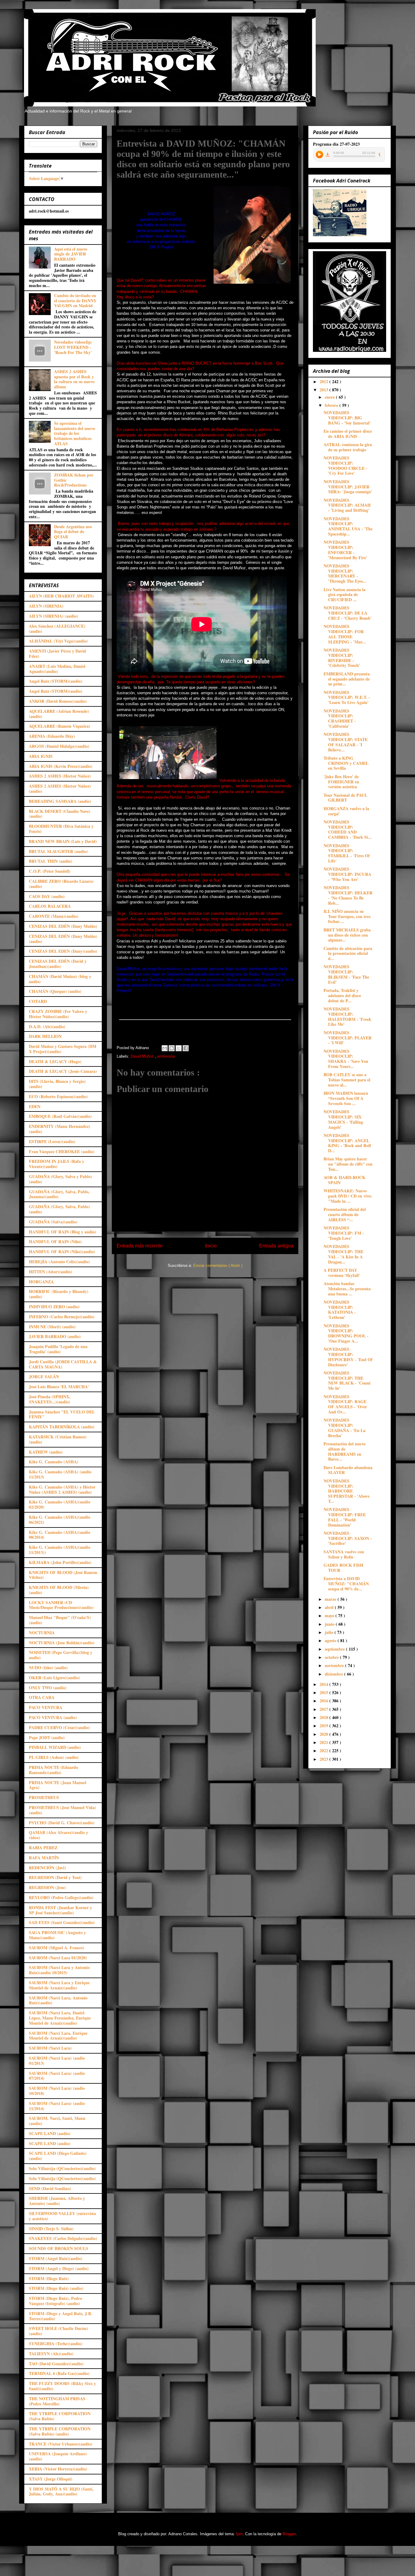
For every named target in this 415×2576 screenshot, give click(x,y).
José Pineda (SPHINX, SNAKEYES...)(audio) (50, 1399)
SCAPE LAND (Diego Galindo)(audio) (58, 2156)
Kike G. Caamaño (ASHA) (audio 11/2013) (60, 1474)
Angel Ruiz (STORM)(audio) (56, 681)
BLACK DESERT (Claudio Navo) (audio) (60, 814)
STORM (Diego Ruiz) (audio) (56, 2288)
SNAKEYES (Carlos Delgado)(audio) (63, 2238)
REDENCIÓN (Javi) (47, 1868)
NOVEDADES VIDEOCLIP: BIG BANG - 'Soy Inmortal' (347, 418)
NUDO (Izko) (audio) (48, 1668)
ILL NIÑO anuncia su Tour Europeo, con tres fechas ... (347, 916)
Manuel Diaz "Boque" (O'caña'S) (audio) (60, 1620)
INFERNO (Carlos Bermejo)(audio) (62, 1317)
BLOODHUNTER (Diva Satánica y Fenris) (61, 829)
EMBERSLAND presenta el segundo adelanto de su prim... (347, 679)
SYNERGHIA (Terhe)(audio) (56, 2344)
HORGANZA (41, 1282)
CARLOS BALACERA (50, 906)
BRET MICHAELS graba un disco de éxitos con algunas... (347, 935)
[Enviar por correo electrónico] (165, 1048)
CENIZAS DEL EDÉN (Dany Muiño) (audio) (63, 939)
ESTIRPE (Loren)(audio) (52, 1141)
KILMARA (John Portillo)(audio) (60, 1562)
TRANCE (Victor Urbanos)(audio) (61, 2444)
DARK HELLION (45, 1036)
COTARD (38, 1001)
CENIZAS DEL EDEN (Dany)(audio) (63, 951)
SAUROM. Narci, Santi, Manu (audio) (57, 2121)
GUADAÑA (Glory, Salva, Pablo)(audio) (59, 1209)
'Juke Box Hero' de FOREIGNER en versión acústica (341, 782)
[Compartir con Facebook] (186, 1048)
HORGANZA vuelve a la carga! (346, 811)
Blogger (289, 2534)
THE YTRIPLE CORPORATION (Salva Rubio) (60, 2416)
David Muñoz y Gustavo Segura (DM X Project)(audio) (63, 1049)
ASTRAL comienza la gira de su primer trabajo (348, 447)
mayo (330, 1616)
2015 (324, 1692)
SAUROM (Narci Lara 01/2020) (58, 1958)
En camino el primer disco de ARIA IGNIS (348, 434)
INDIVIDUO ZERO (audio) (54, 1307)
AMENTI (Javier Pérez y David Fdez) (57, 654)
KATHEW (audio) (46, 1452)
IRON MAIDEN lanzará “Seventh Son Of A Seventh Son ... (346, 1098)
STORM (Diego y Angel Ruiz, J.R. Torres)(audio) (61, 2316)
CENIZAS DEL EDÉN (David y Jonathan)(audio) (58, 964)
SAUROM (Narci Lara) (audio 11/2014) (57, 2106)
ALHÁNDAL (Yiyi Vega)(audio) (58, 641)
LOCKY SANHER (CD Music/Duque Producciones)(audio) (61, 1605)
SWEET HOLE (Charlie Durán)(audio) (58, 2331)
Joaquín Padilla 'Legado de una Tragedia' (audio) (58, 1349)
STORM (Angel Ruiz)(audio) (56, 2258)
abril (330, 1607)
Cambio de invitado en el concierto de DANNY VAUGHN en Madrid (75, 301)
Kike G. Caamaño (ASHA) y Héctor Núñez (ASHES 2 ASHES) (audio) (62, 1489)
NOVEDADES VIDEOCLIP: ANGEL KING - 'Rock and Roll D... (347, 1143)
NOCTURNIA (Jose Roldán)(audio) (62, 1643)
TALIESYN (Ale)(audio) (51, 2354)
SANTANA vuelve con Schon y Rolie (344, 1554)
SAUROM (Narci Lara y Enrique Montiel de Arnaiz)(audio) (59, 1985)
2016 (324, 1701)
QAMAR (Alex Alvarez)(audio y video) (58, 1835)
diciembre (334, 1674)
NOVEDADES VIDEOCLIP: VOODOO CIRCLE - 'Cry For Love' (345, 465)
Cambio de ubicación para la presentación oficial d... (348, 953)
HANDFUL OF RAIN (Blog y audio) (63, 1232)
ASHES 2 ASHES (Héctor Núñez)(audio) (60, 789)
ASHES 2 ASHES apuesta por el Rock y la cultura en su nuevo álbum (74, 379)
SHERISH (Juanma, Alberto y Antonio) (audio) (57, 2201)
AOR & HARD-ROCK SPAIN (345, 1180)
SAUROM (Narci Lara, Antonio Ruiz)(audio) (58, 2000)
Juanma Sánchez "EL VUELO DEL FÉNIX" (62, 1414)
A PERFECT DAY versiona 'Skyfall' (342, 1273)
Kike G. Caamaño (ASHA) (54, 1462)
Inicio (211, 1246)
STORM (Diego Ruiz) (49, 2278)
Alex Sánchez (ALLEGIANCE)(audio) (57, 629)
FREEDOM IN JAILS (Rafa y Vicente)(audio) (57, 1164)
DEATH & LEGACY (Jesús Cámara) (63, 1071)
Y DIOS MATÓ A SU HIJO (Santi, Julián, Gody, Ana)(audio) (61, 2491)
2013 (324, 390)
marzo (331, 1599)
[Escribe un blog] (172, 1048)
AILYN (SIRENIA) (46, 606)
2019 (324, 1726)
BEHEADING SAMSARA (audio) (60, 801)
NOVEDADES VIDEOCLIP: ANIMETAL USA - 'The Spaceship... (348, 526)
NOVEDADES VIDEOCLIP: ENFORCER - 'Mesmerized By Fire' (345, 550)
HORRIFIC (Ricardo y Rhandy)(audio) (59, 1294)
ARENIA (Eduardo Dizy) (52, 736)
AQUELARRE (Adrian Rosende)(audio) (59, 714)
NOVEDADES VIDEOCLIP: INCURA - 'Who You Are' (347, 874)
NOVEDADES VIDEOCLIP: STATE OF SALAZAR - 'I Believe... (346, 742)
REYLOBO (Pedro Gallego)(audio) (61, 1897)
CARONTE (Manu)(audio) (54, 916)
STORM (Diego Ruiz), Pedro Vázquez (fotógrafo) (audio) (55, 2301)
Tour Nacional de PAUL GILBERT (345, 798)
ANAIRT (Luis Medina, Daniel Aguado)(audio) (57, 669)
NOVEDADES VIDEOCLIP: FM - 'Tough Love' (344, 1233)
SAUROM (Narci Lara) (50, 2048)
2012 (324, 381)
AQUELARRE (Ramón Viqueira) (60, 726)
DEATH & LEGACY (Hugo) (55, 1061)
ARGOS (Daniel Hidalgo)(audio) (59, 746)
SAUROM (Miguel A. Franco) (57, 1948)
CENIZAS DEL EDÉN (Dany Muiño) (63, 926)
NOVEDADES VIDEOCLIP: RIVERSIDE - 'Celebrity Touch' (342, 658)
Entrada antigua (276, 1246)
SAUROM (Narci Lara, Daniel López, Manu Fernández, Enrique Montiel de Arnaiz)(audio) (60, 2018)
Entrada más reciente (140, 1246)
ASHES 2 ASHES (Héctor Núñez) (60, 776)
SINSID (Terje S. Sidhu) (51, 2229)
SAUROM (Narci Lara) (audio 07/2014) (57, 2076)
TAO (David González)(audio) (56, 2364)
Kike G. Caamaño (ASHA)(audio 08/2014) (60, 1535)
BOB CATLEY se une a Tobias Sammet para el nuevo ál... (347, 1080)
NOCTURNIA (42, 1633)
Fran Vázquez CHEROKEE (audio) (62, 1151)
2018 (324, 1717)
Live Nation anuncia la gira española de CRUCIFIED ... (345, 595)
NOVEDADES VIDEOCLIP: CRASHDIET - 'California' (340, 718)
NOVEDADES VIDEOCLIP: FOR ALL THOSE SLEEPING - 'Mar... (345, 634)
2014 (324, 1684)
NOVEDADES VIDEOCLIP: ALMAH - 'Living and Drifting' (347, 505)
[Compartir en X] (179, 1048)
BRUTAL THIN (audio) (51, 861)
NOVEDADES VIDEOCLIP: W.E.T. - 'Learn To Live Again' (347, 697)
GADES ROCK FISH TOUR (343, 1568)
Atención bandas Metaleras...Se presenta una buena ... (347, 1289)
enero (330, 397)
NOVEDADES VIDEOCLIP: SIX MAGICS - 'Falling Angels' (343, 1119)
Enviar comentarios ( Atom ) (218, 1265)
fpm (239, 2534)
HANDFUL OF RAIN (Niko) (55, 1241)
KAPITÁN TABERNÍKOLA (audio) (62, 1427)
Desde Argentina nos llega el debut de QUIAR (73, 532)
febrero (332, 405)
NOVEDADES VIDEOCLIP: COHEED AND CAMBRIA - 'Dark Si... (348, 829)
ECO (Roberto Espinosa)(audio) (58, 1096)
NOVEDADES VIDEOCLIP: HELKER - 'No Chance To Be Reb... (348, 895)
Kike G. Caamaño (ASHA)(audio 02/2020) (60, 1504)
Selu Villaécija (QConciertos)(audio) (62, 2168)
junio (330, 1624)
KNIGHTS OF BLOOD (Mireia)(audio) (59, 1590)
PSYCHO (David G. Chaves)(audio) (62, 1823)
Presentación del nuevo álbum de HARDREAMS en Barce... (345, 1451)
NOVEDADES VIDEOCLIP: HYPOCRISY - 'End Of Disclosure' (348, 1357)
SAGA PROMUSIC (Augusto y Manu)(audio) (57, 1935)
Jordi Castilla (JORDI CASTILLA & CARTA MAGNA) (63, 1364)
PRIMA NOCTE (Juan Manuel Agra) (58, 1785)
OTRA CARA (42, 1697)
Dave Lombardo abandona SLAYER (348, 1470)
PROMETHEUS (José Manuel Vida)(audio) (62, 1810)
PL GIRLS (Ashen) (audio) (54, 1757)
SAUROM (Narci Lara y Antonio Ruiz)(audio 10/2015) (59, 1970)
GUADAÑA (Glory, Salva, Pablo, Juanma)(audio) (59, 1194)
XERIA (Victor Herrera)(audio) (58, 2469)
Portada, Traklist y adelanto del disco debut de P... (342, 995)
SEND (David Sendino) (50, 2188)
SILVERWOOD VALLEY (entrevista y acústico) (62, 2216)
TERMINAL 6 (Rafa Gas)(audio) (59, 2373)
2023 (324, 1759)
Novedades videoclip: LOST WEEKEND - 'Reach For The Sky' (73, 347)
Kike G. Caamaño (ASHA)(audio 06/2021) (60, 1520)
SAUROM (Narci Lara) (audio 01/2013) (57, 2061)
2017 (324, 1709)
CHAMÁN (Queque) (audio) (55, 991)
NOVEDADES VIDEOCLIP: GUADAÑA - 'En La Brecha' (345, 1428)
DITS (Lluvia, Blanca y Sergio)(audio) (57, 1084)
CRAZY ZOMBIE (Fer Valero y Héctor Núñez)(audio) (58, 1014)
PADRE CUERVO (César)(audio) (59, 1727)
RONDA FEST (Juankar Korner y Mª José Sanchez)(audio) (60, 1910)
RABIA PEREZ (43, 1848)
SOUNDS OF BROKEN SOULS (58, 2248)
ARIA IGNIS (41, 756)
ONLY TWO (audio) (48, 1688)
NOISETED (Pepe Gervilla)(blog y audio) (61, 1655)
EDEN (35, 1106)
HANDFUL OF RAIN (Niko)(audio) (62, 1252)
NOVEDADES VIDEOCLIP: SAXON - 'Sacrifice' (348, 1538)
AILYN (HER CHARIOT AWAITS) (61, 596)
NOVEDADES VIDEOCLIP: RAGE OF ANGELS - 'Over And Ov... (345, 1404)
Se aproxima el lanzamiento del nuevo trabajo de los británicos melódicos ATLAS (75, 433)
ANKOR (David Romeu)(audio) (58, 701)
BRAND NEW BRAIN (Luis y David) (63, 841)
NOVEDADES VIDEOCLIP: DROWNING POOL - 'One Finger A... (346, 1333)
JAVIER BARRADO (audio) (55, 1336)
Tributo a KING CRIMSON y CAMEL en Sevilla (346, 763)
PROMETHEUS (44, 1797)
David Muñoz (143, 1056)
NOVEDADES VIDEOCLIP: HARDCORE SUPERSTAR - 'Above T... (346, 1491)
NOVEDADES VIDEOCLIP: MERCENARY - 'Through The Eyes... (345, 573)
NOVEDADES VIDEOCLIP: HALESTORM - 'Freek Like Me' (347, 1016)
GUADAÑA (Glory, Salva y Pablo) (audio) (60, 1179)
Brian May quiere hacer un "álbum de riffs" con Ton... (348, 1164)
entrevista (166, 1056)
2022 (324, 1751)
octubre (332, 1657)
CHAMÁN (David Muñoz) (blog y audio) (60, 979)
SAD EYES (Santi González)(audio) (62, 1922)
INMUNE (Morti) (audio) (52, 1327)
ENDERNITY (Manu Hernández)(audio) (60, 1129)
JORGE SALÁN (44, 1376)
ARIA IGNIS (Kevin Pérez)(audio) (61, 766)
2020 (324, 1734)
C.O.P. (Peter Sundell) (50, 871)
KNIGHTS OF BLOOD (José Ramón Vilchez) (63, 1575)
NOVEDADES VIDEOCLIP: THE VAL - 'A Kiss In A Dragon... (343, 1254)
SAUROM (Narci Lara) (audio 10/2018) (57, 2091)
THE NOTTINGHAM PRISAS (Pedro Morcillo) (57, 2401)
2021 (324, 1742)
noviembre (335, 1665)
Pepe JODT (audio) (47, 1737)
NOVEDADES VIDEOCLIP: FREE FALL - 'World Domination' (345, 1517)
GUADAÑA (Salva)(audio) (53, 1222)
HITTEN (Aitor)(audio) (51, 1272)
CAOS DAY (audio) (47, 896)
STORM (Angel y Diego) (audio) (59, 2268)
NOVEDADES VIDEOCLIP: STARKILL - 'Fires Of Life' (347, 853)
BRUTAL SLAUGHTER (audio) (58, 851)
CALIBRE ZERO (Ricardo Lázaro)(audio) (61, 884)
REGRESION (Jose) (47, 1887)
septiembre (335, 1649)
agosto (331, 1640)
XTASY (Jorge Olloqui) (51, 2479)
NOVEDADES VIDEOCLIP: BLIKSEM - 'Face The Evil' (346, 974)
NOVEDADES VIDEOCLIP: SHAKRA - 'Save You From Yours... (346, 1059)
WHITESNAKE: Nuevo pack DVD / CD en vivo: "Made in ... (348, 1196)
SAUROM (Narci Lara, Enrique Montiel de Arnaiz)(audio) (58, 2036)
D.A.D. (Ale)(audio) (47, 1026)
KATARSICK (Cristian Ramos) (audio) (58, 1439)
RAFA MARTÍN (44, 1858)
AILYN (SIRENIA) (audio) (53, 616)
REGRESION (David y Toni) (55, 1877)
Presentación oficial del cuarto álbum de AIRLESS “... (345, 1214)
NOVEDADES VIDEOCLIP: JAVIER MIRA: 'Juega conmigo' (348, 487)
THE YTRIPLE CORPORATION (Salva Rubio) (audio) (60, 2431)
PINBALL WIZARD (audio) (55, 1747)
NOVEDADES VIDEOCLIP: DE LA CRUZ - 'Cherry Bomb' (348, 613)
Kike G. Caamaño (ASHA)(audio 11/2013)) (60, 1550)
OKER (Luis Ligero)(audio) (54, 1678)
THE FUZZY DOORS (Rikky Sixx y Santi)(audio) (62, 2386)
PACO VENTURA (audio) (53, 1717)
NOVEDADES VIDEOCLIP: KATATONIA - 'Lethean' (340, 1310)
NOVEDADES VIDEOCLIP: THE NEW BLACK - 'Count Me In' (347, 1380)
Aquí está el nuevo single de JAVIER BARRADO (71, 254)
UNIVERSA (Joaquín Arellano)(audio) (58, 2456)
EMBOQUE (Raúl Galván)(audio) (60, 1116)
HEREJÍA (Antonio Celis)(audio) (59, 1262)
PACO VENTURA (46, 1707)
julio (330, 1632)
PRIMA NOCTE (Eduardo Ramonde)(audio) (53, 1770)
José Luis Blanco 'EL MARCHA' (59, 1387)
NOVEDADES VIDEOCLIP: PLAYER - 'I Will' (348, 1038)
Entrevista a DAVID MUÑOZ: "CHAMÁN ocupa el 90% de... (346, 1584)
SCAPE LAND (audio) (50, 2133)
